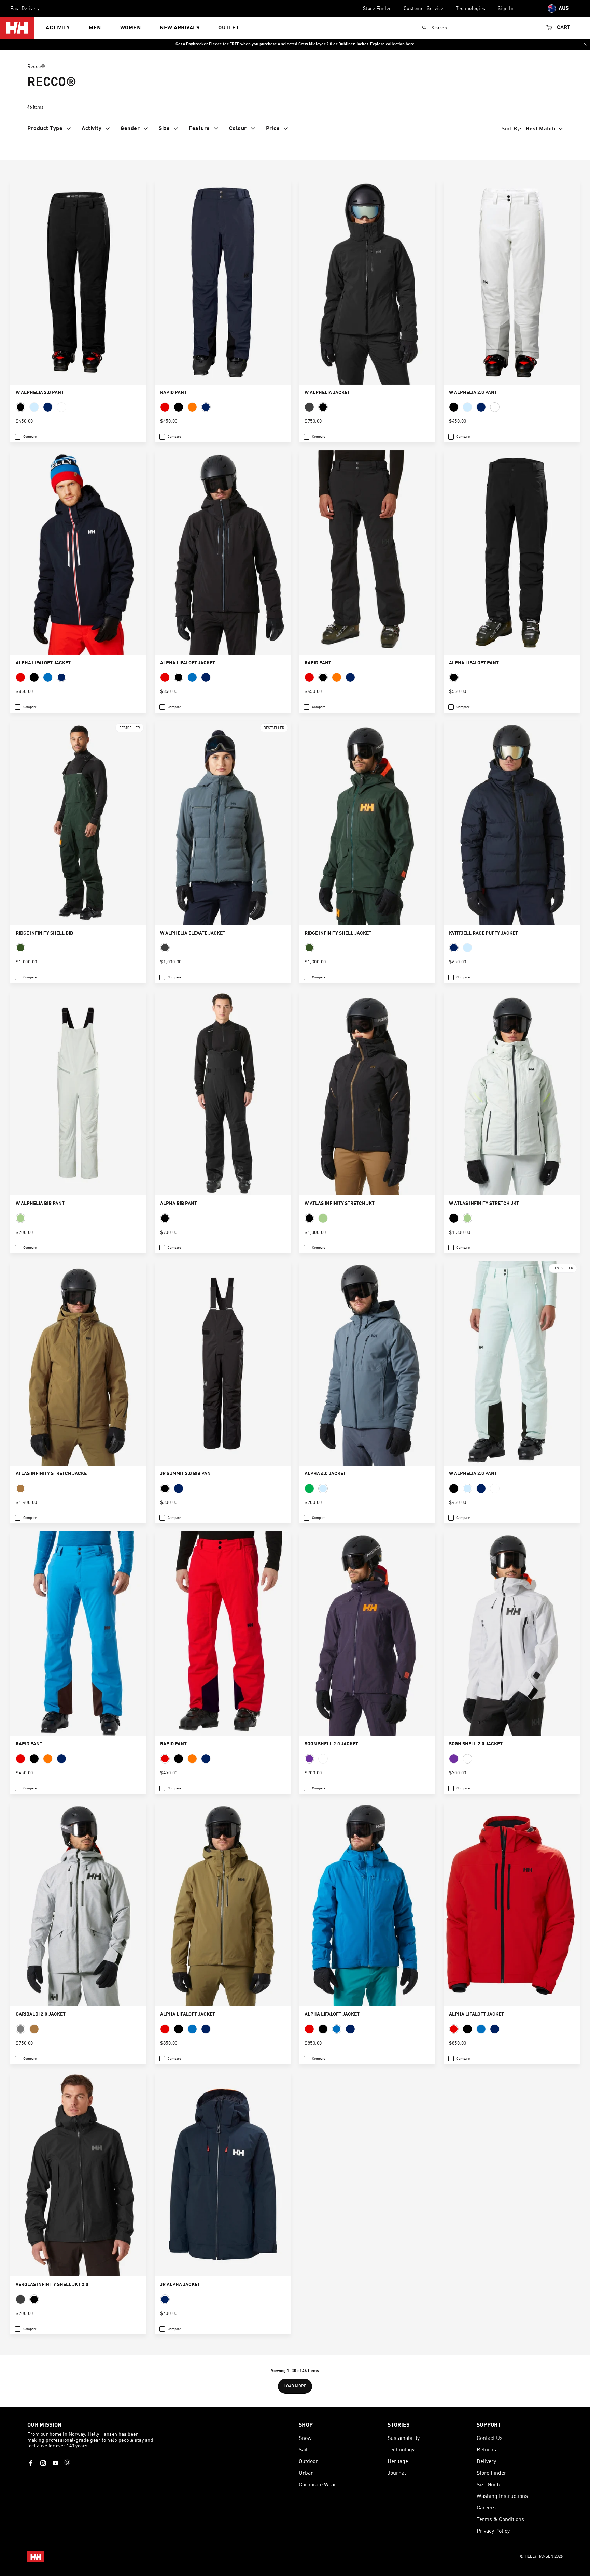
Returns (486, 2450)
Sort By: (512, 129)
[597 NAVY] (48, 407)
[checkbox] (26, 437)
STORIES (398, 2425)
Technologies (471, 9)
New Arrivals (180, 28)
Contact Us (490, 2438)
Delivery (486, 2462)
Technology (401, 2450)
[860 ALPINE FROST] (309, 407)
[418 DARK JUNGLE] (20, 948)
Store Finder (377, 9)
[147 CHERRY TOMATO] (192, 407)
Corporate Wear (318, 2485)
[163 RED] (165, 407)
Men (95, 28)
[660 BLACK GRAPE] (309, 1759)
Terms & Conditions (500, 2520)
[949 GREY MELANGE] (20, 2029)
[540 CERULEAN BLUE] (48, 677)
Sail (303, 2450)
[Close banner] (585, 44)
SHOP (306, 2425)
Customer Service (424, 9)
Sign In (506, 9)
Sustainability (404, 2438)
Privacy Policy (493, 2531)
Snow (305, 2438)
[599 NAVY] (61, 677)
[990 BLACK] (20, 407)
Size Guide (489, 2485)
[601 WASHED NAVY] (467, 948)
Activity (58, 28)
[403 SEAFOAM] (20, 1218)
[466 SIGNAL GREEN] (309, 1488)
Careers (486, 2508)
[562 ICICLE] (34, 407)
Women (131, 28)
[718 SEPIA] (20, 1488)
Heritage (398, 2462)
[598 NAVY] (206, 407)
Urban (306, 2473)
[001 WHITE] (61, 407)
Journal (397, 2473)
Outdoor (308, 2462)
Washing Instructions (502, 2496)
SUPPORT (489, 2425)
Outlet (229, 28)
